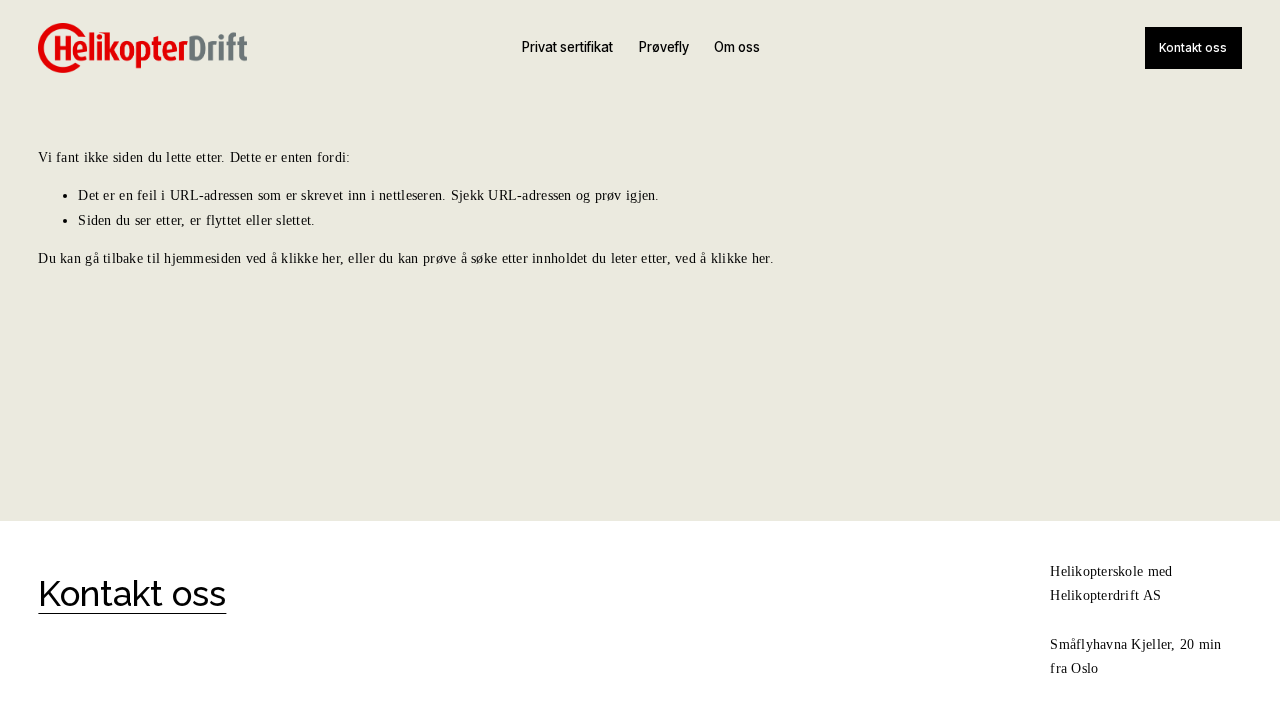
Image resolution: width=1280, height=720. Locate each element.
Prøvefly (664, 47)
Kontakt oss (1193, 48)
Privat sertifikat (567, 47)
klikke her (310, 258)
